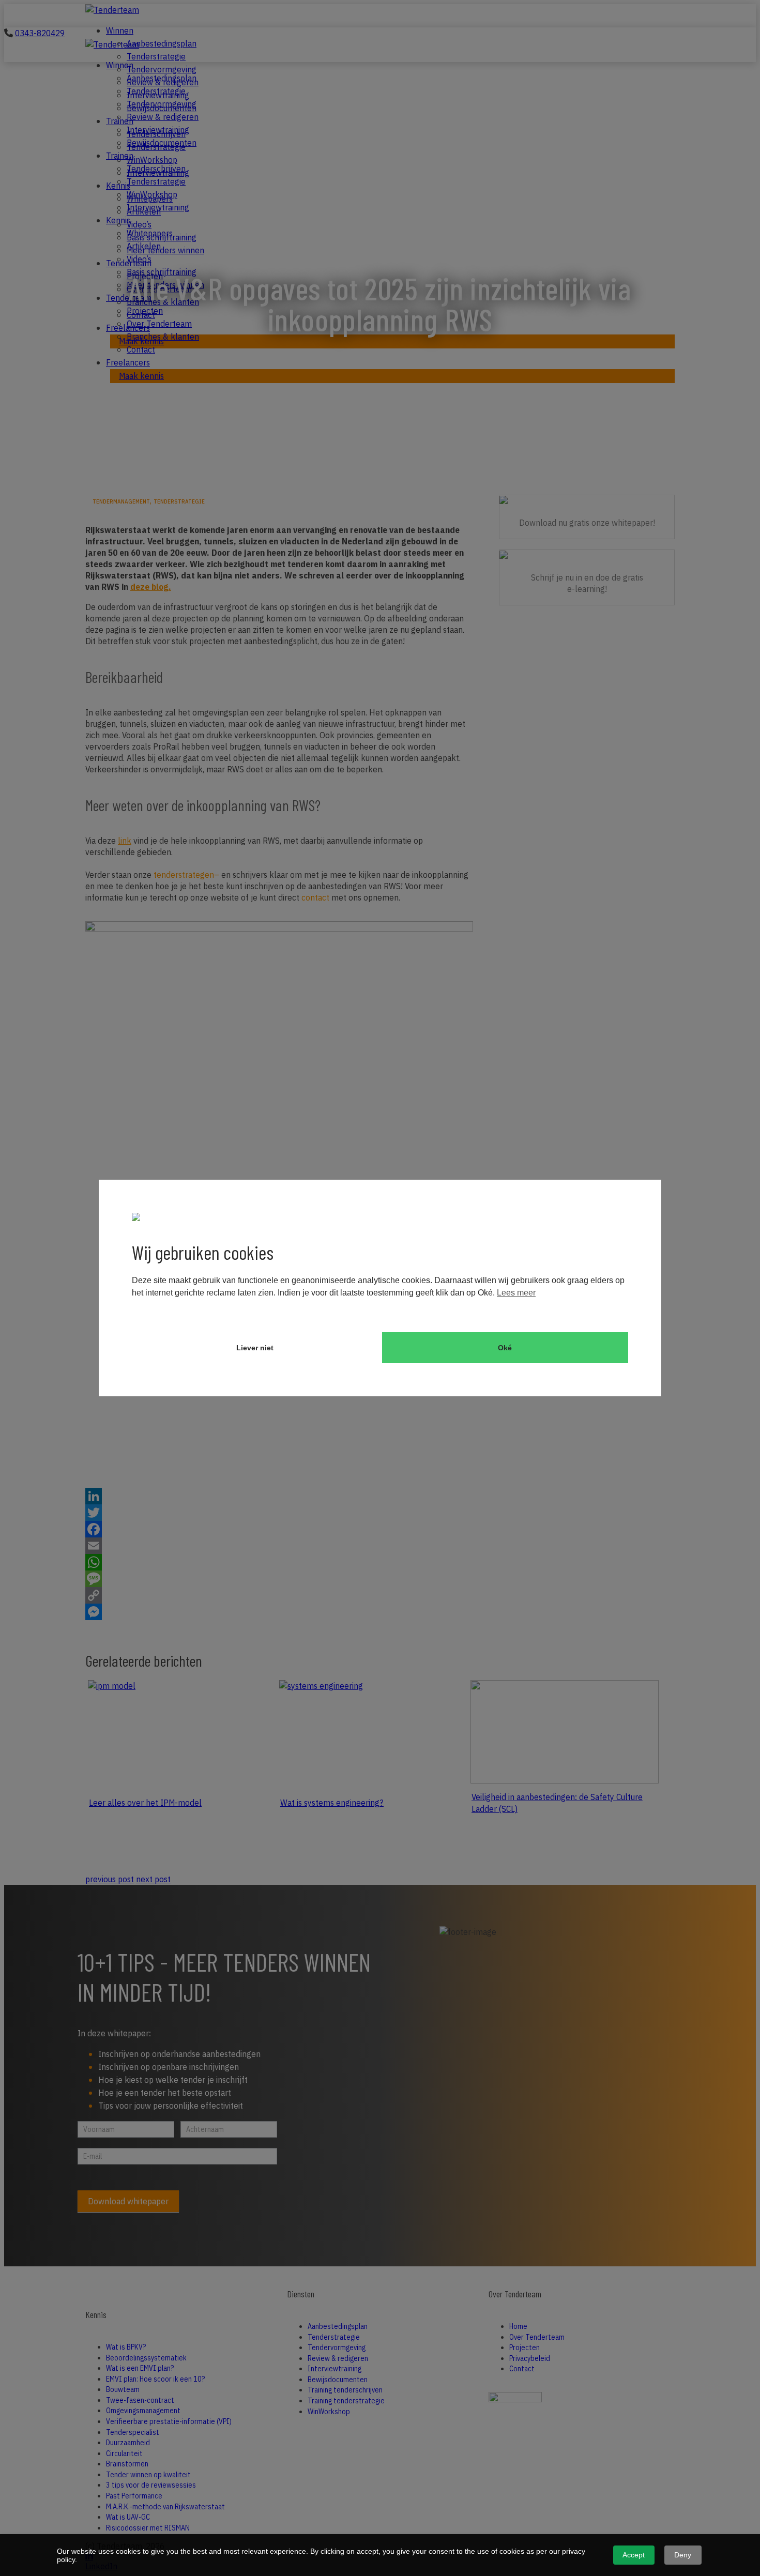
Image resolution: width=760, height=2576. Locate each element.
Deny (683, 2555)
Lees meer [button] (516, 1293)
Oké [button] (505, 1348)
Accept (634, 2555)
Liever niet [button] (255, 1348)
